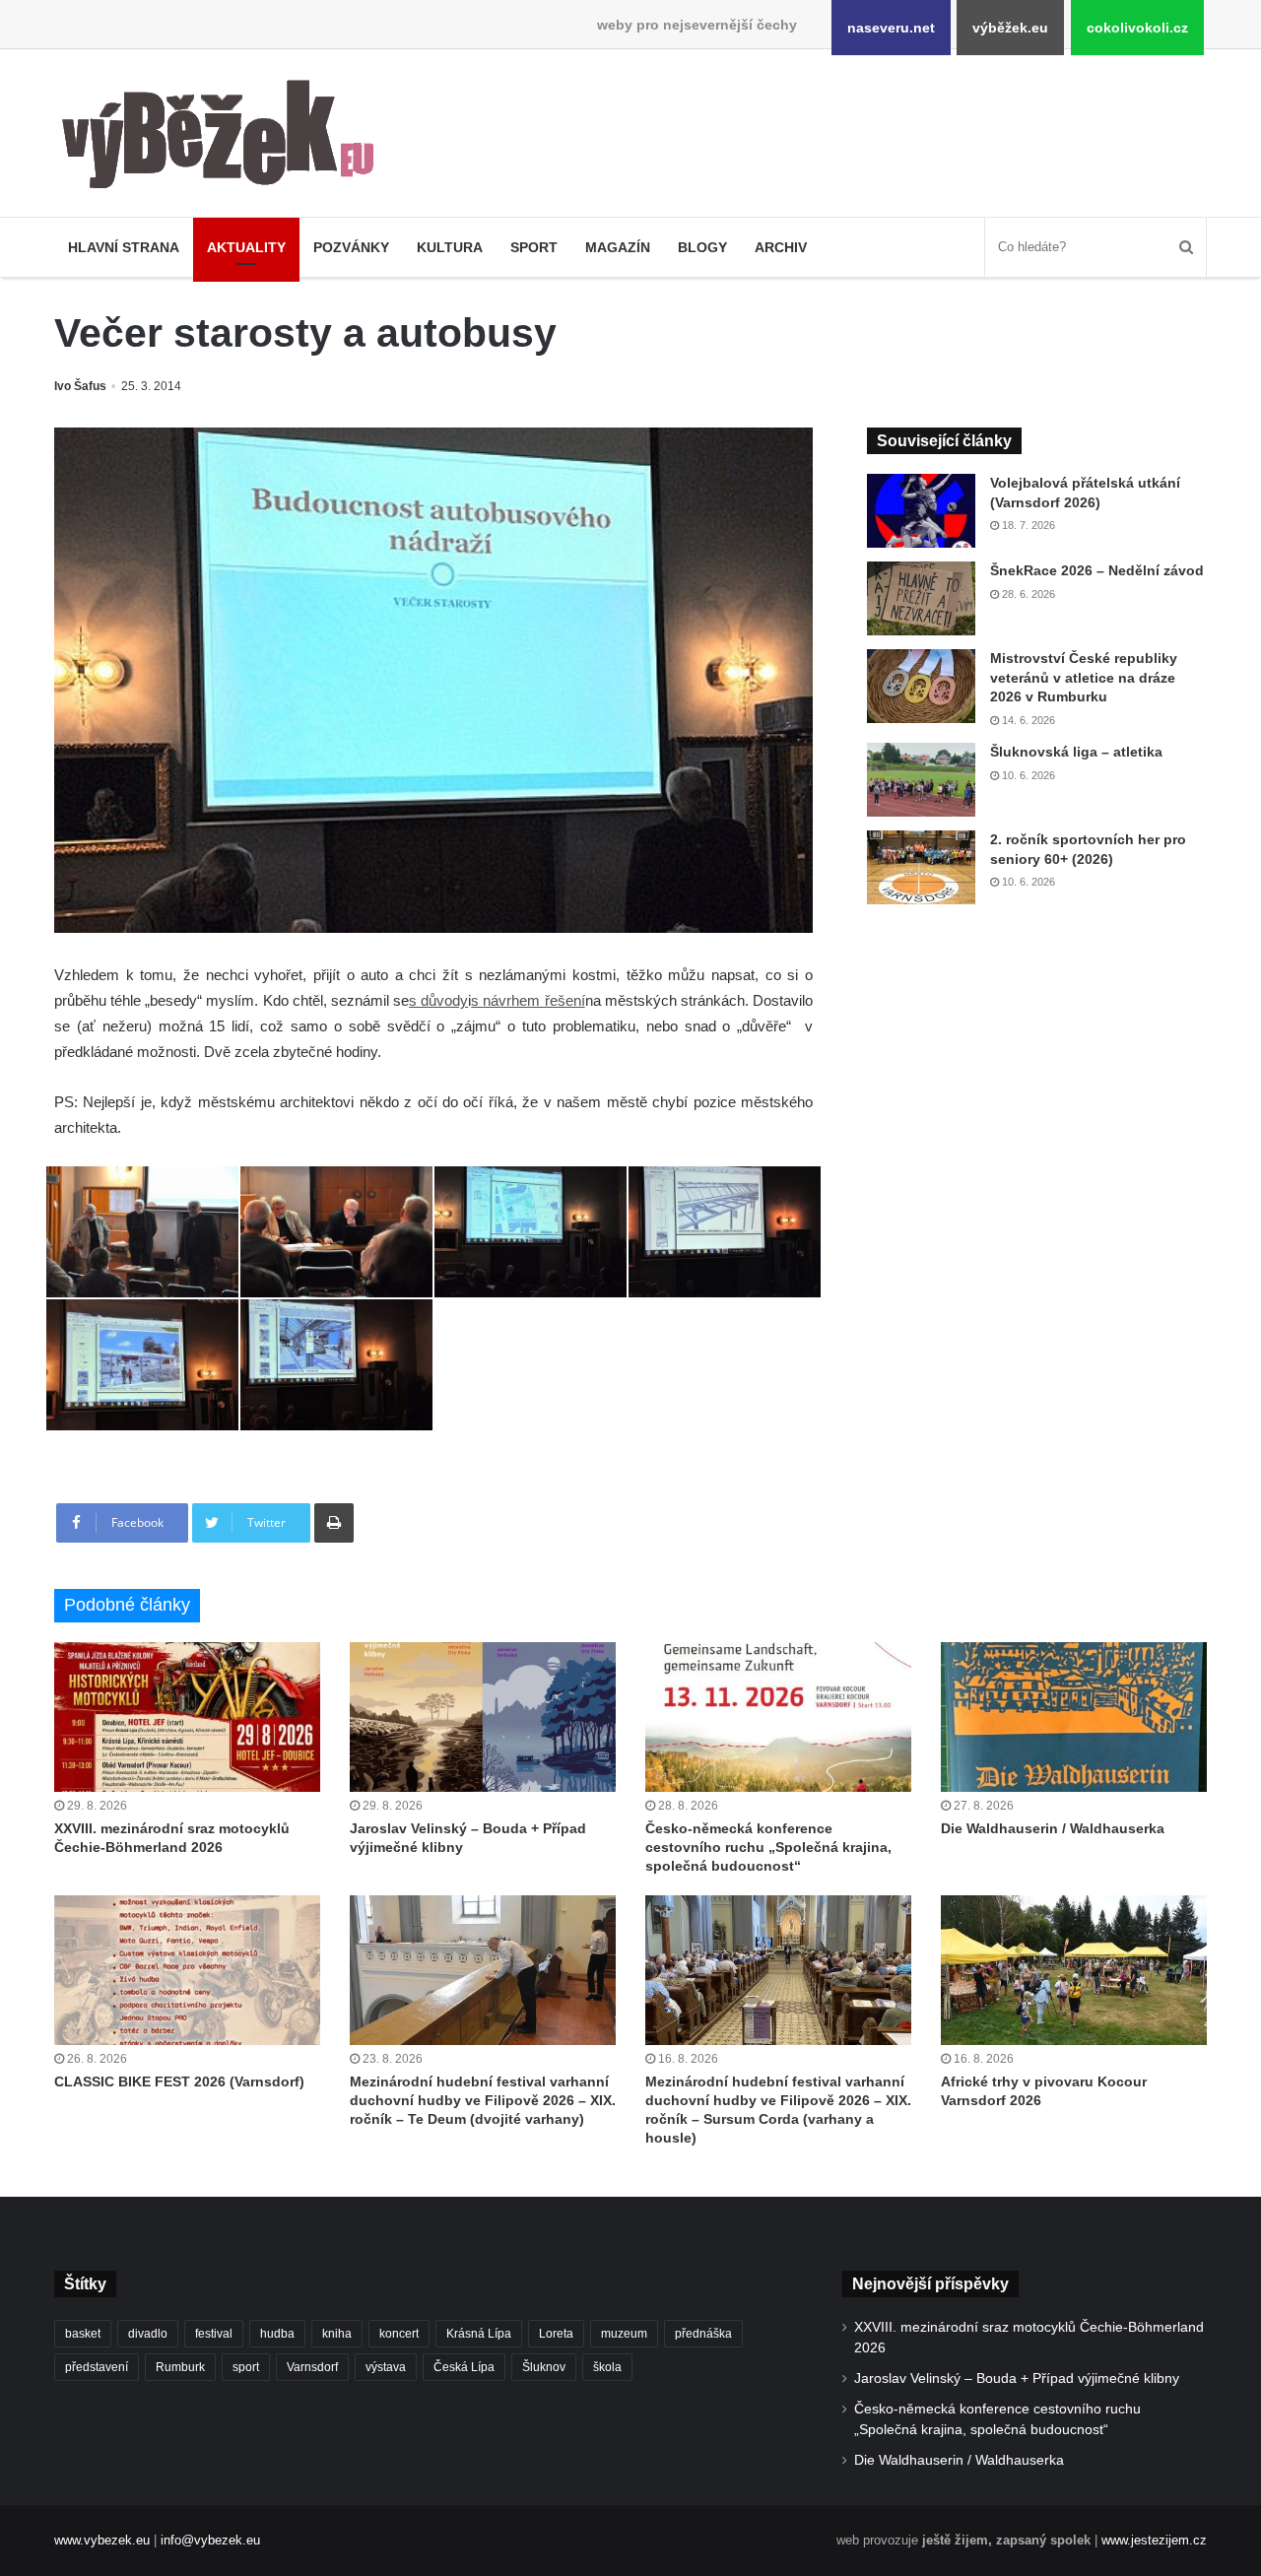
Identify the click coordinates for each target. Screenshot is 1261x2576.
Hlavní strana (124, 247)
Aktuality (246, 247)
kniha (337, 2334)
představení (97, 2367)
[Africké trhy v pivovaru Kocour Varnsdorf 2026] (1074, 1970)
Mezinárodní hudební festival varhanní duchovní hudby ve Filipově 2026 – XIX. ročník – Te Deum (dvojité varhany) (483, 2100)
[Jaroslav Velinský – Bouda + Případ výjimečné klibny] (483, 1717)
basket (83, 2334)
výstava (386, 2367)
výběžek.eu (1010, 28)
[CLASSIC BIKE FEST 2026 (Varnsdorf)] (187, 1970)
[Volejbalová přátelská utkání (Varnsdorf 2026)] (921, 511)
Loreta (556, 2334)
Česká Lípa (464, 2367)
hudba (277, 2334)
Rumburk (180, 2367)
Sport (534, 247)
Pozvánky (351, 247)
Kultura (450, 247)
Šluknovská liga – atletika (1076, 752)
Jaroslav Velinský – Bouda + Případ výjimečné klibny (1017, 2378)
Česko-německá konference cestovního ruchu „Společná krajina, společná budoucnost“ (768, 1847)
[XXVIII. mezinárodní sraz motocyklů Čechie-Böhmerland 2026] (187, 1717)
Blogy (702, 247)
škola (607, 2367)
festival (214, 2334)
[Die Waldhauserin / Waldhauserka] (1074, 1717)
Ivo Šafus (80, 386)
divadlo (148, 2334)
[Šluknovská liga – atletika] (921, 780)
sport (246, 2367)
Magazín (618, 247)
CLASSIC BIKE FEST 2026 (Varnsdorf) (179, 2081)
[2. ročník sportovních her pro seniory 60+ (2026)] (921, 867)
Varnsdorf (312, 2367)
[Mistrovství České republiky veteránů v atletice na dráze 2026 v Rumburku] (921, 686)
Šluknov (544, 2367)
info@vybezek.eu (210, 2540)
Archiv (781, 247)
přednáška (703, 2334)
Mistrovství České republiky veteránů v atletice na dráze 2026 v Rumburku (1084, 677)
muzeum (624, 2334)
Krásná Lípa (479, 2334)
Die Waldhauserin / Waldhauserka (1053, 1828)
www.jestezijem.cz (1154, 2540)
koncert (399, 2334)
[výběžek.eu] (226, 138)
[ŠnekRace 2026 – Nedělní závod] (921, 598)
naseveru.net (891, 28)
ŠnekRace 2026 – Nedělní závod (1097, 570)
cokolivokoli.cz (1137, 28)
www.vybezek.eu (102, 2540)
